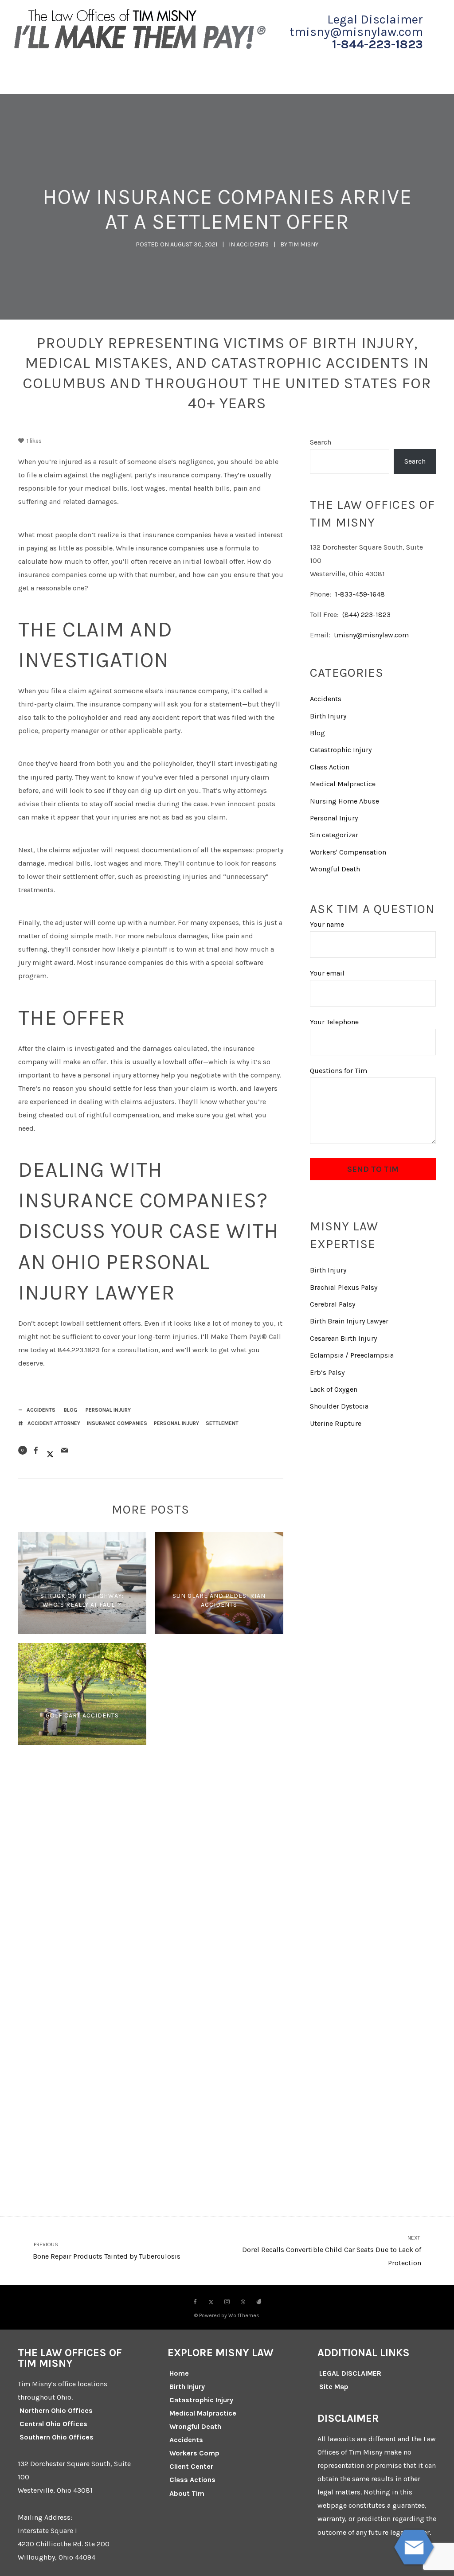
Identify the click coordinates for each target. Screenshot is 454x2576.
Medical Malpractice (343, 784)
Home (179, 2373)
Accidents (252, 244)
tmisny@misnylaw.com (371, 635)
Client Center (191, 2466)
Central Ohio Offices (53, 2424)
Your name (327, 924)
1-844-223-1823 (378, 44)
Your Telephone (334, 1022)
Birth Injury (328, 716)
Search (321, 442)
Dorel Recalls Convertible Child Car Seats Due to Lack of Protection (332, 2251)
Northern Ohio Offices (56, 2410)
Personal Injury (108, 1410)
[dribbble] (243, 2302)
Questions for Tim (339, 1071)
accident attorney (54, 1423)
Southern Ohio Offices (57, 2437)
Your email (327, 973)
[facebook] (195, 2302)
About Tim (187, 2493)
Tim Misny (303, 244)
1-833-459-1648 (360, 594)
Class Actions (192, 2480)
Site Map (334, 2387)
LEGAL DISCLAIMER (350, 2373)
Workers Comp (194, 2453)
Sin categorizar (334, 835)
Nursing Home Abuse (344, 801)
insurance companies (117, 1423)
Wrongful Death (335, 869)
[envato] (259, 2302)
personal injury (176, 1423)
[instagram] (227, 2302)
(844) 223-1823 (366, 615)
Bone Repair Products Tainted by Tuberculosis (106, 2251)
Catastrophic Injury (341, 750)
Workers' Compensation (348, 852)
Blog (70, 1410)
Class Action (330, 767)
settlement (222, 1423)
